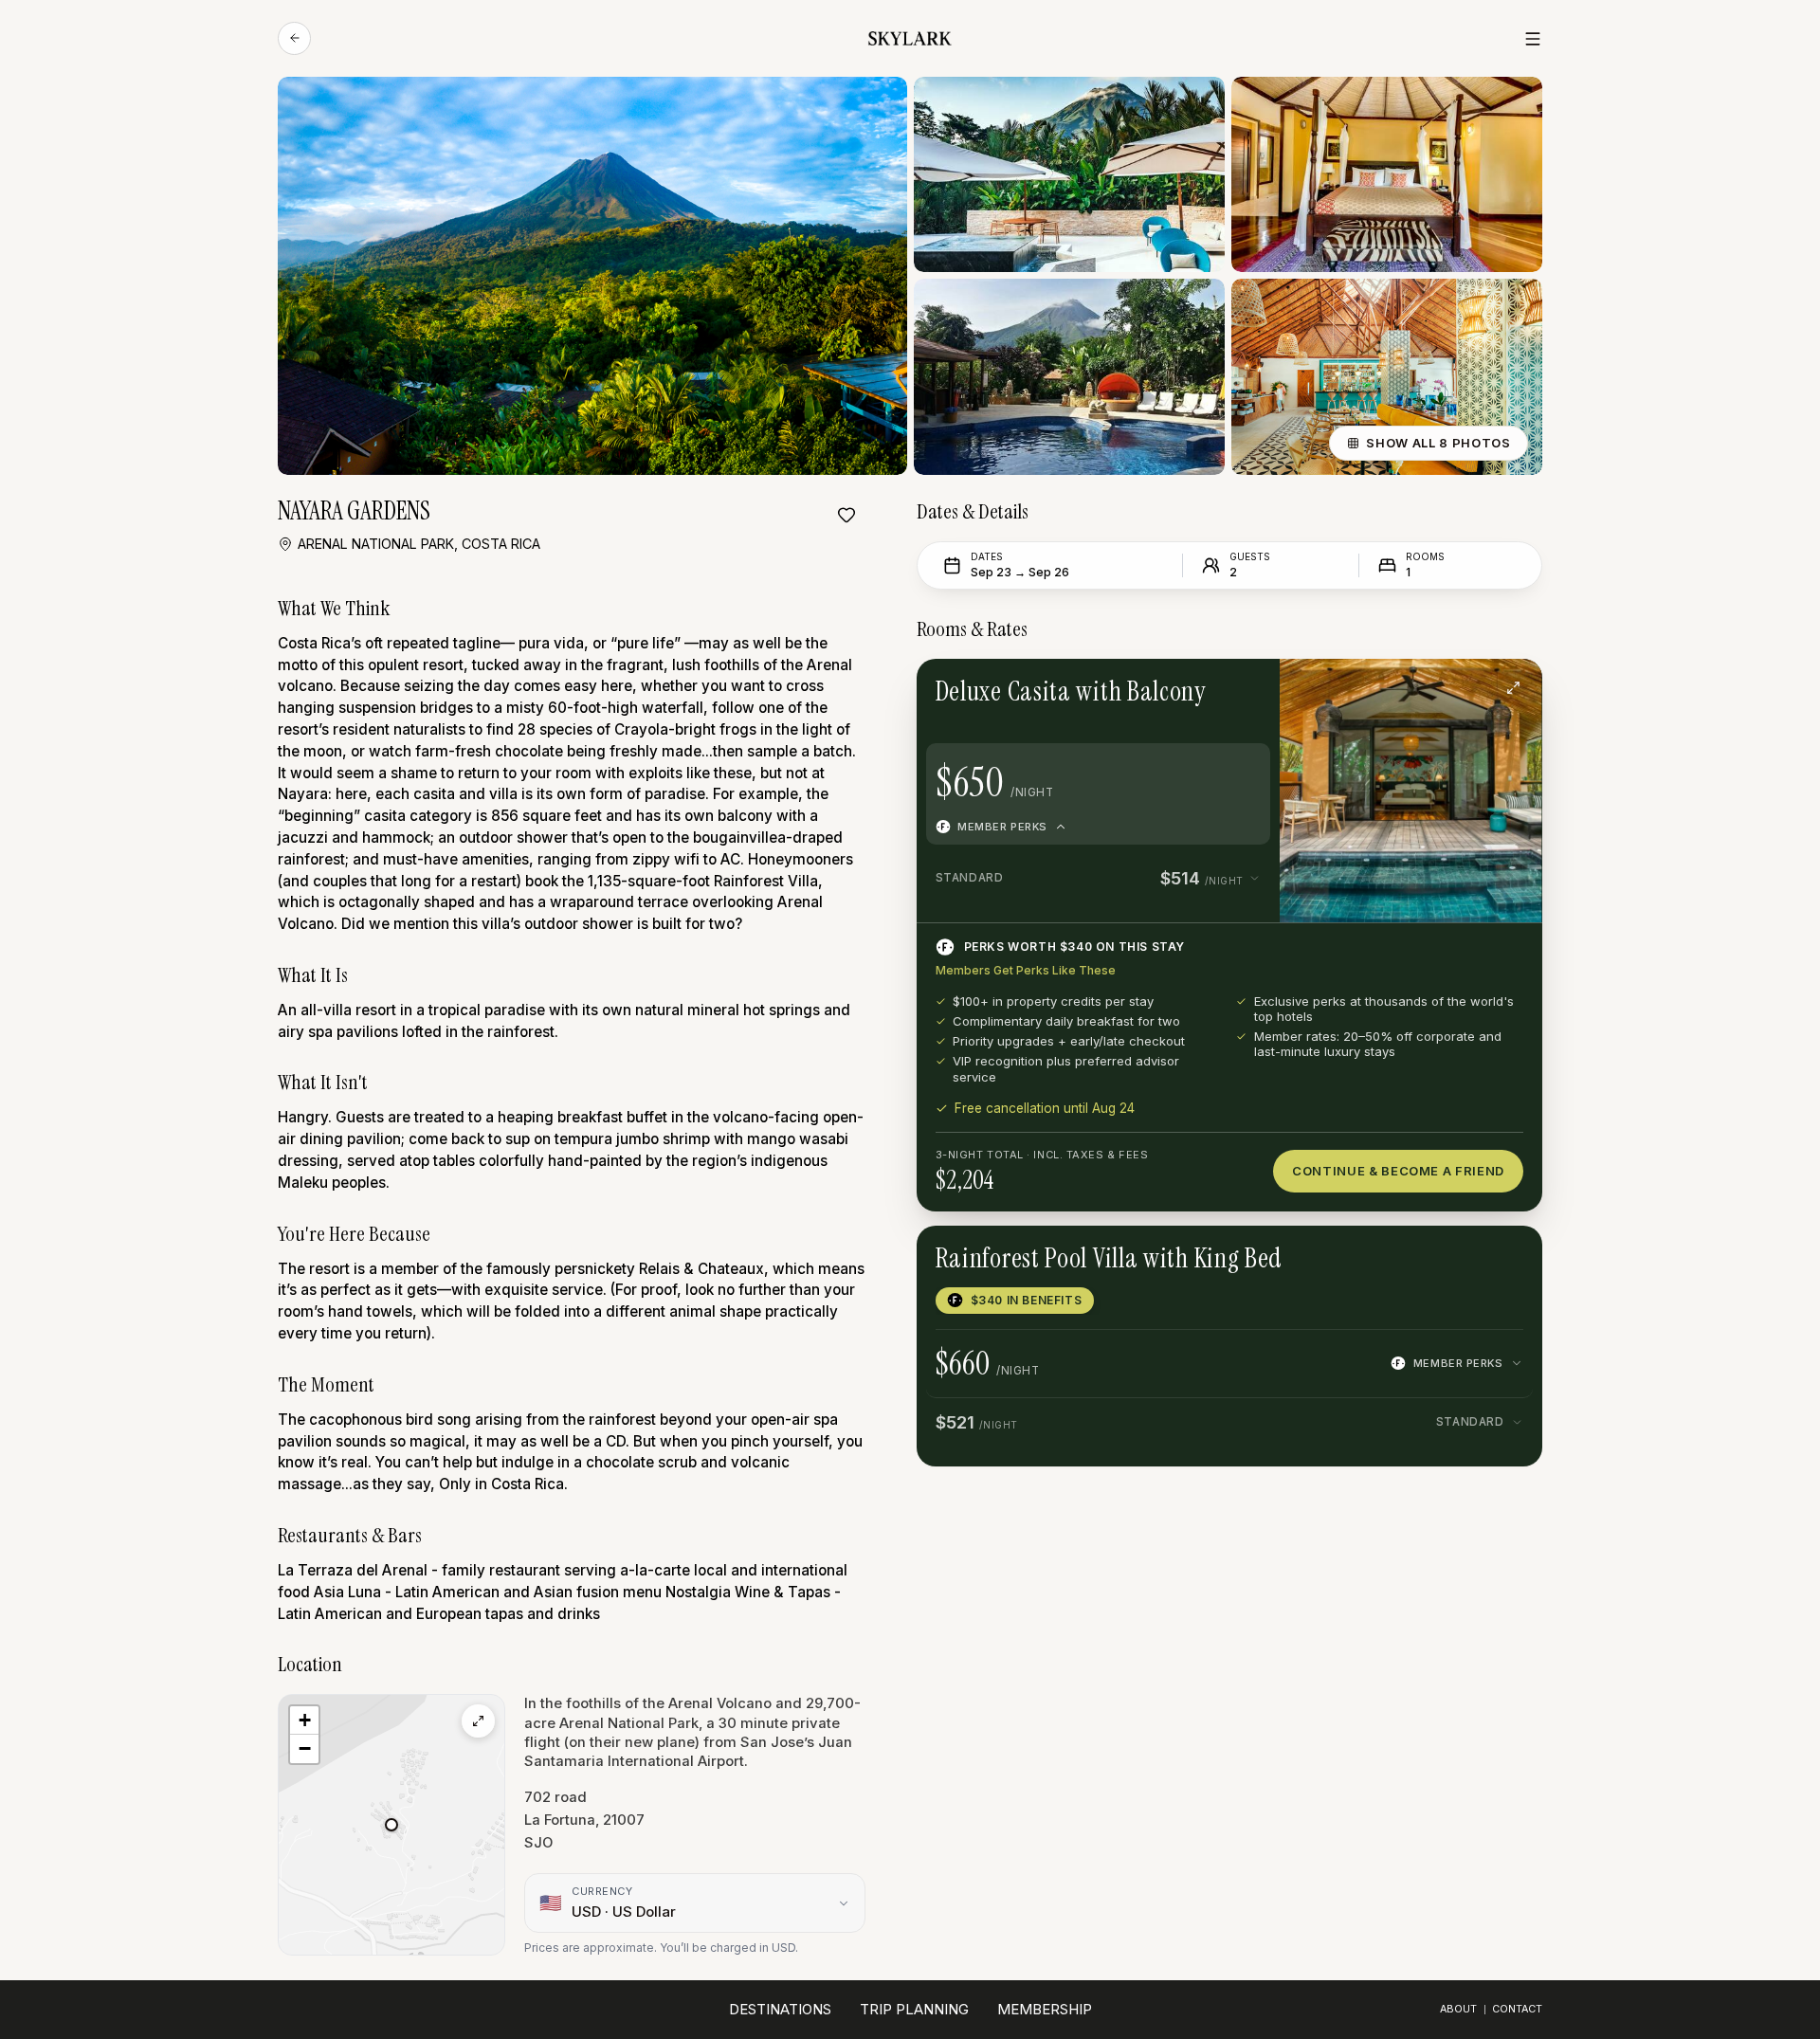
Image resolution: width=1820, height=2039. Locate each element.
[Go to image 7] (1447, 687)
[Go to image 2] (1374, 687)
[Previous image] (1332, 687)
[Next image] (1490, 687)
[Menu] (1533, 39)
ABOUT (1458, 2009)
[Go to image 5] (1418, 687)
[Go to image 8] (1463, 687)
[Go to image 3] (1389, 687)
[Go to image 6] (1433, 687)
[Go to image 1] (1359, 687)
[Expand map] (478, 1721)
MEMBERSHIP (1045, 2009)
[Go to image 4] (1404, 687)
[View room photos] (1514, 687)
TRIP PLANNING (914, 2009)
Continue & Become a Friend (1398, 1171)
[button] (391, 1825)
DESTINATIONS (780, 2009)
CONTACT (1517, 2009)
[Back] (294, 38)
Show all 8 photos (1438, 443)
